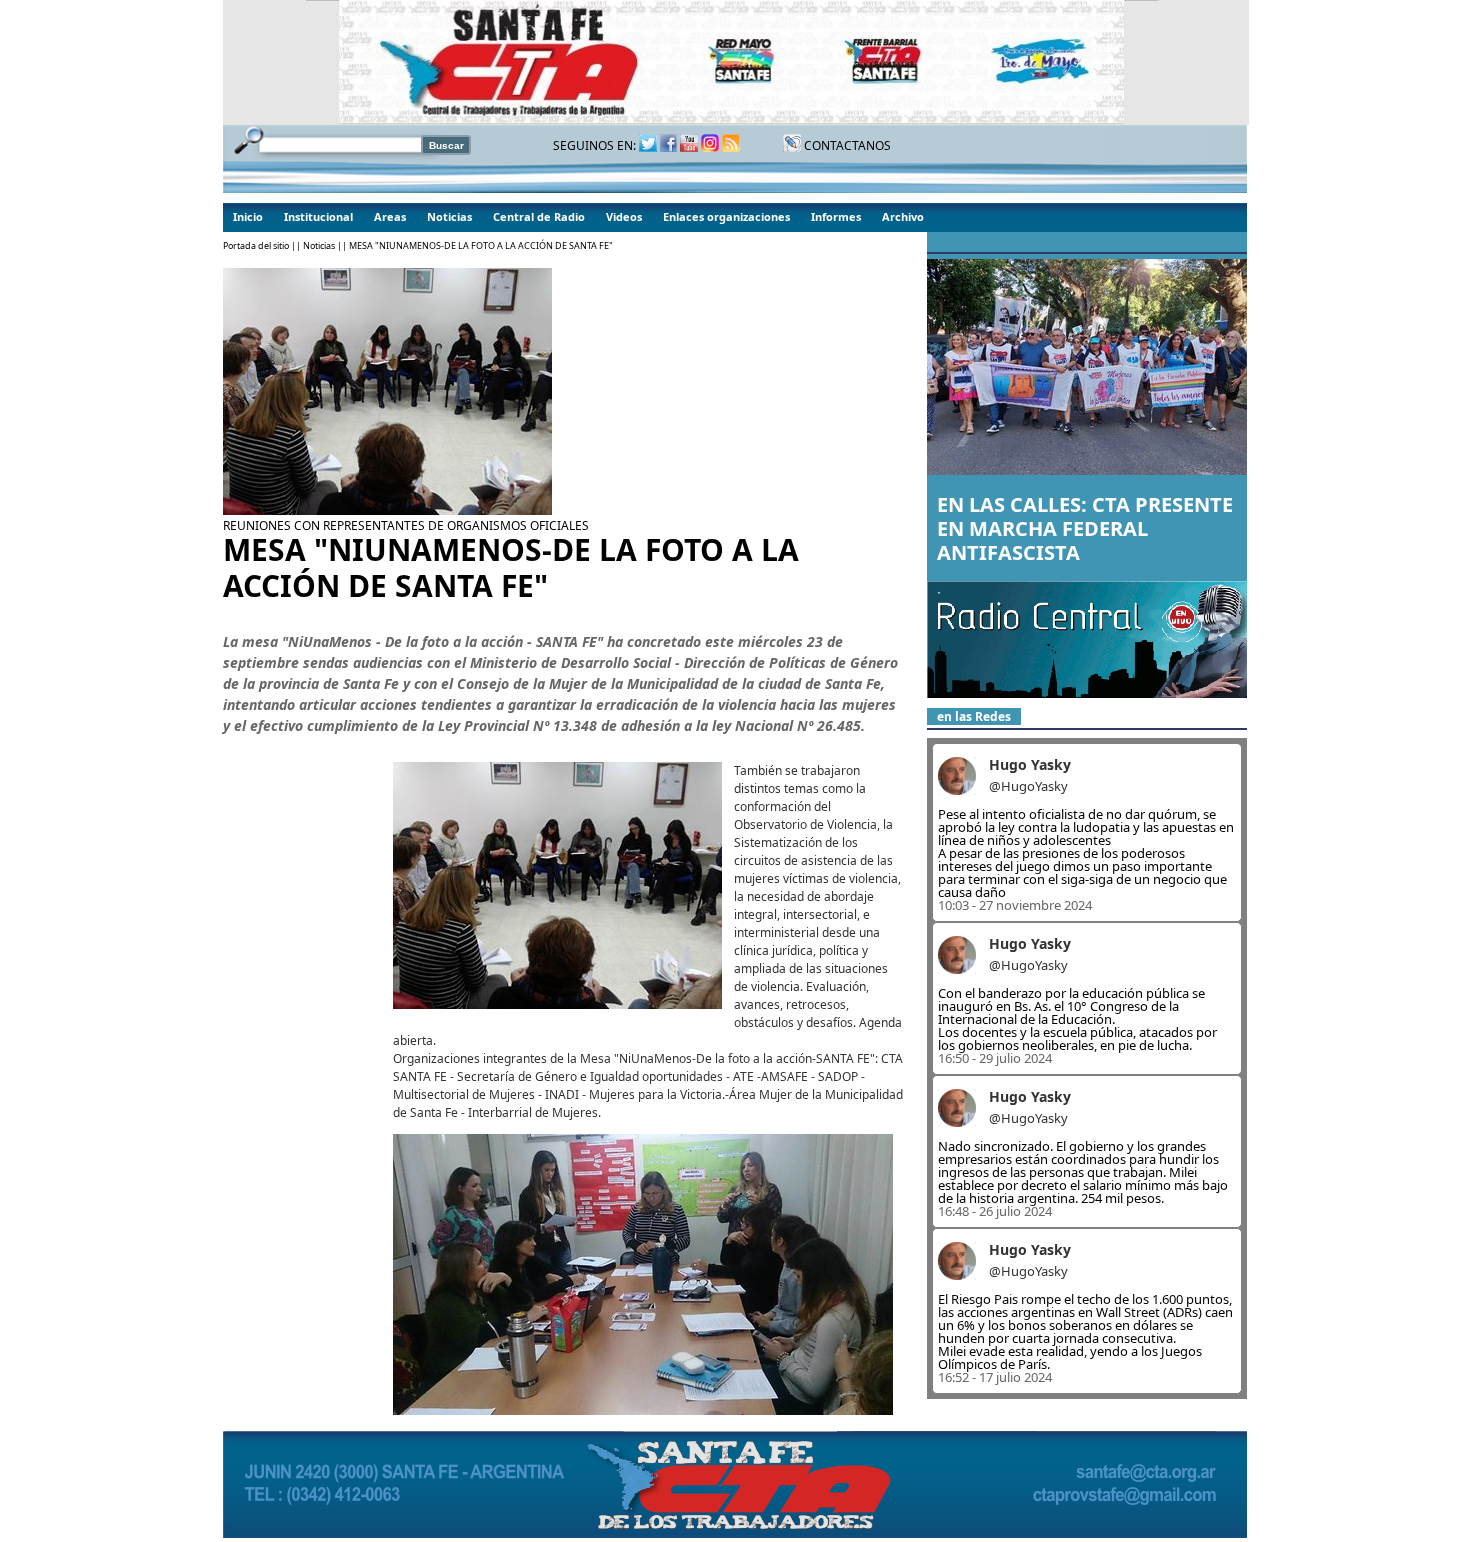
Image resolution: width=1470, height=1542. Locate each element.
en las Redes (974, 716)
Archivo (903, 216)
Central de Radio (539, 216)
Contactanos (846, 145)
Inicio (248, 216)
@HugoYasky (1028, 786)
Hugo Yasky (1030, 764)
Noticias (449, 216)
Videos (624, 216)
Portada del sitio (256, 245)
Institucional (318, 216)
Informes (836, 216)
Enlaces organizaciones (726, 216)
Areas (390, 216)
